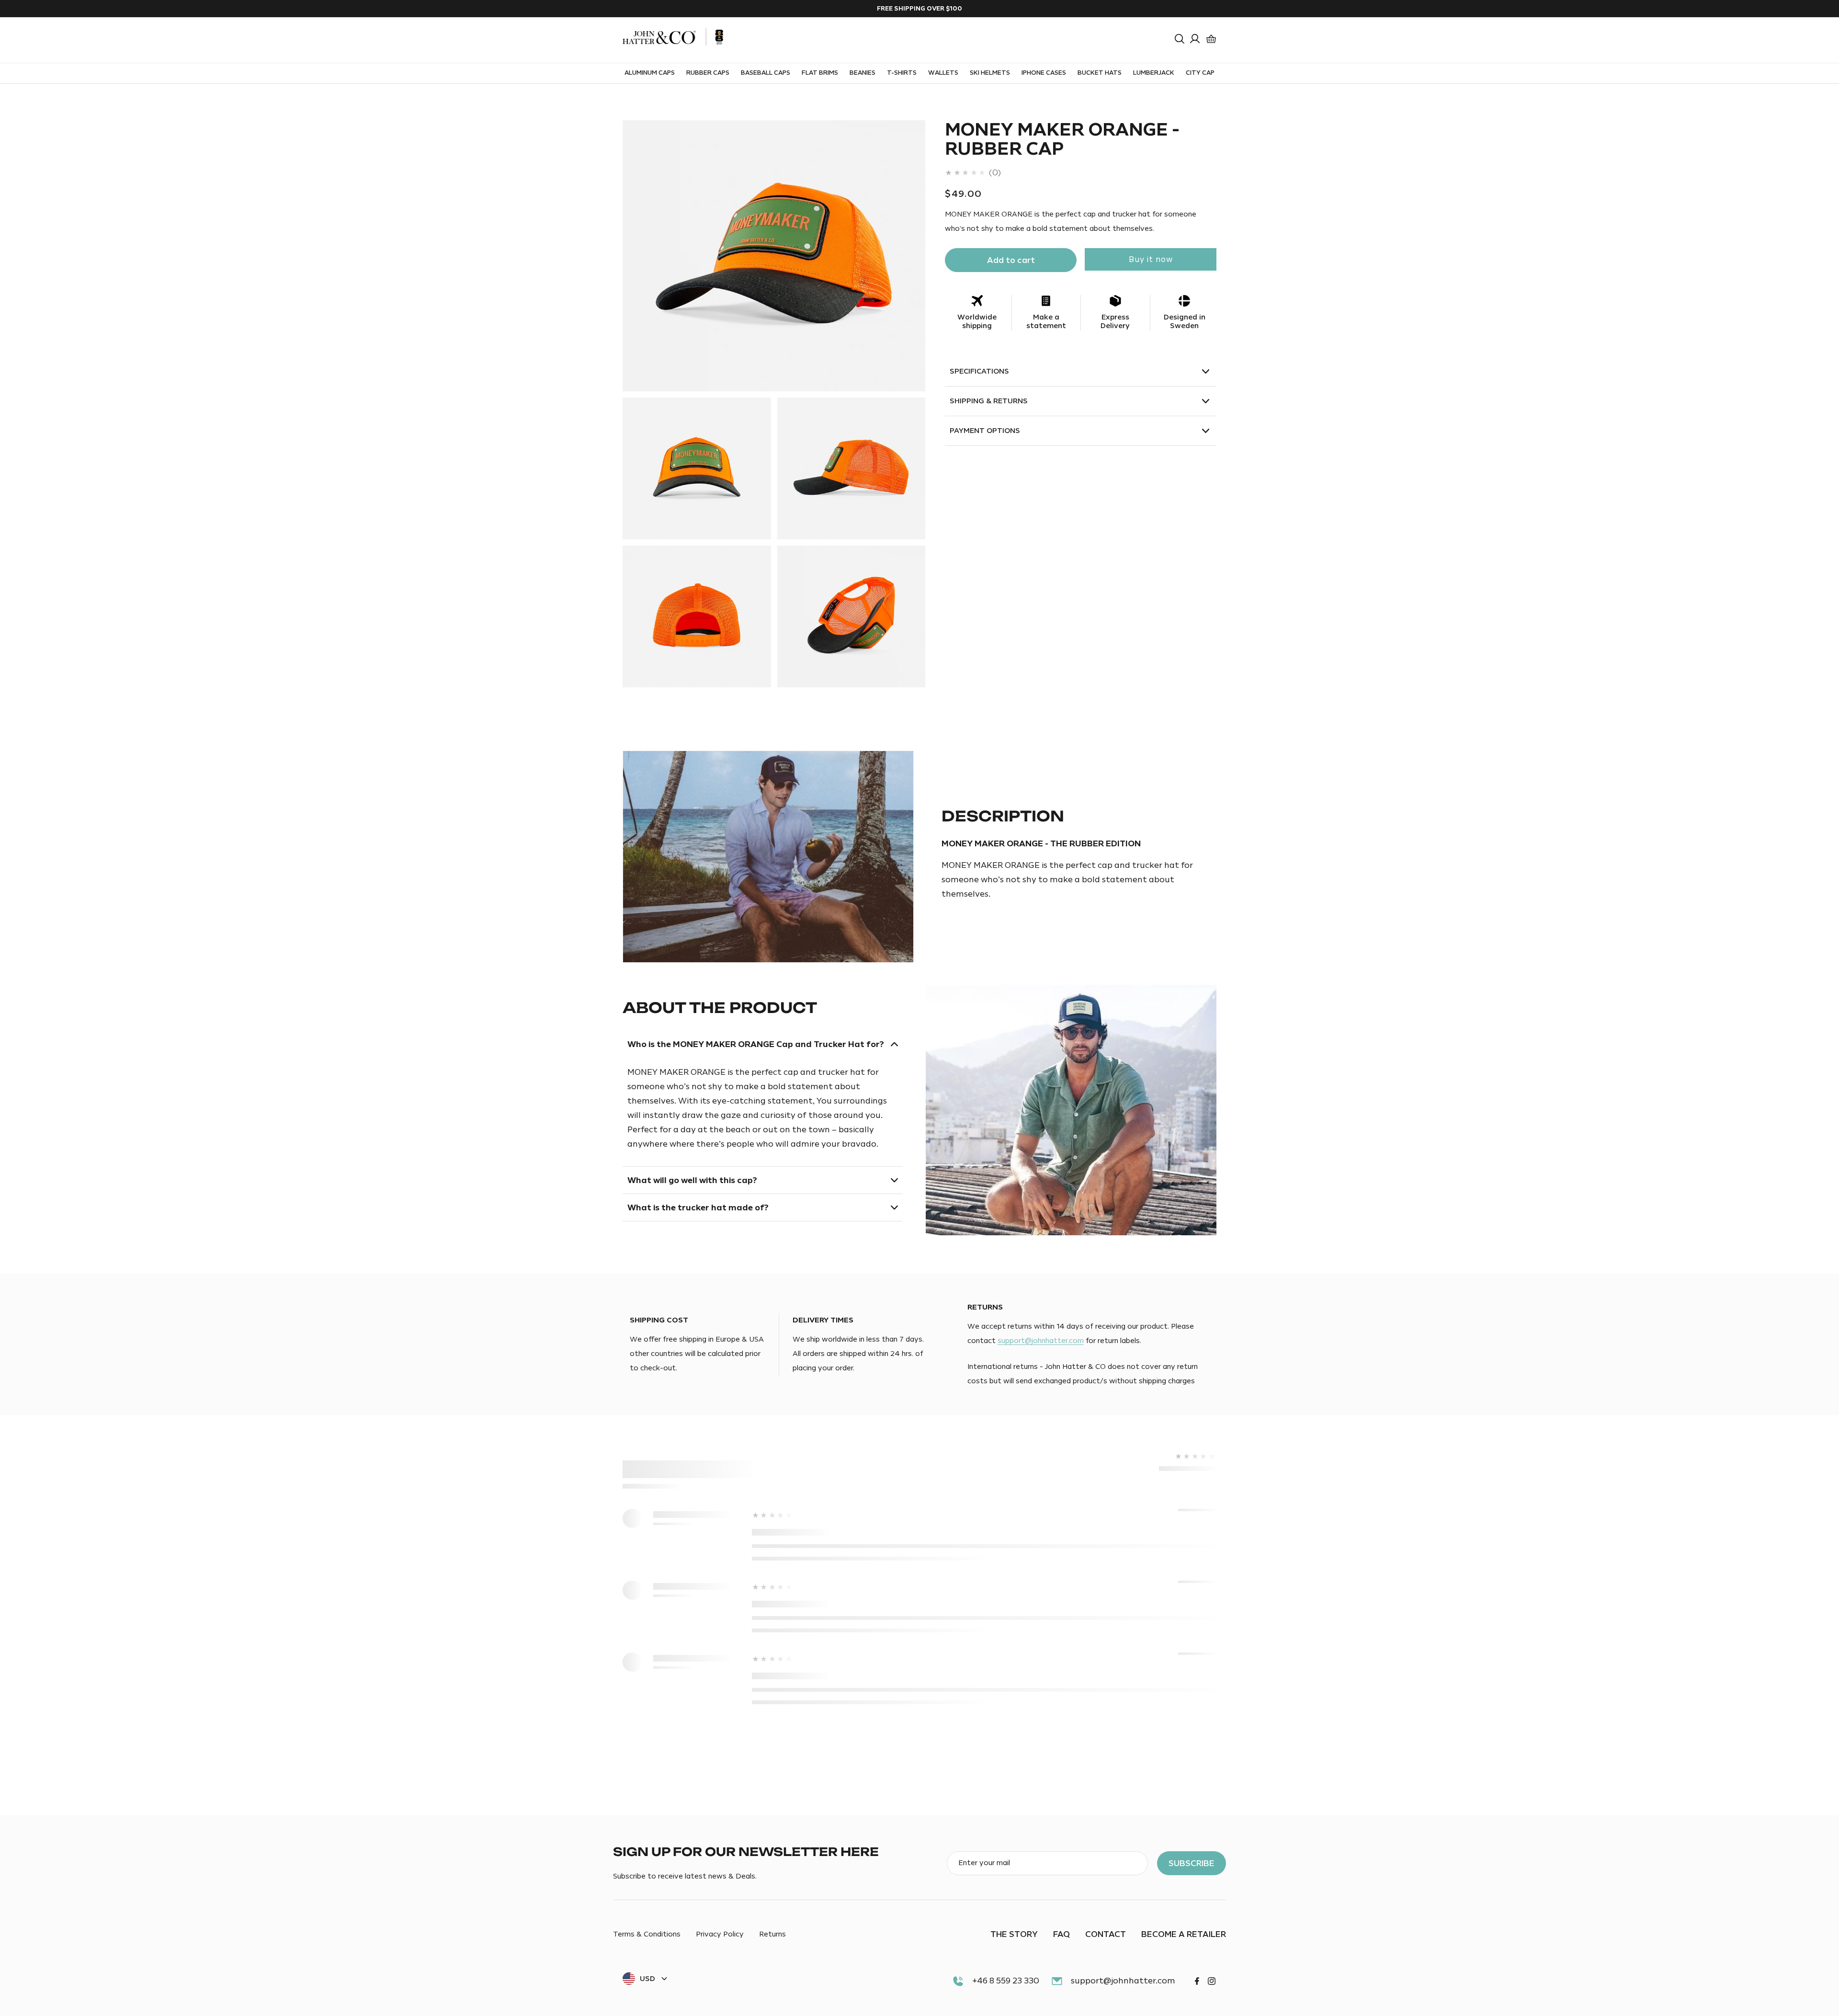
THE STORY (1014, 1934)
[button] (1180, 39)
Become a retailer (1184, 1934)
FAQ (1061, 1934)
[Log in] (1195, 39)
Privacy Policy (720, 1935)
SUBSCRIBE (1192, 1863)
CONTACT (1106, 1934)
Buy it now (1151, 260)
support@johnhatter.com (1041, 1341)
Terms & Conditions (647, 1935)
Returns (772, 1935)
